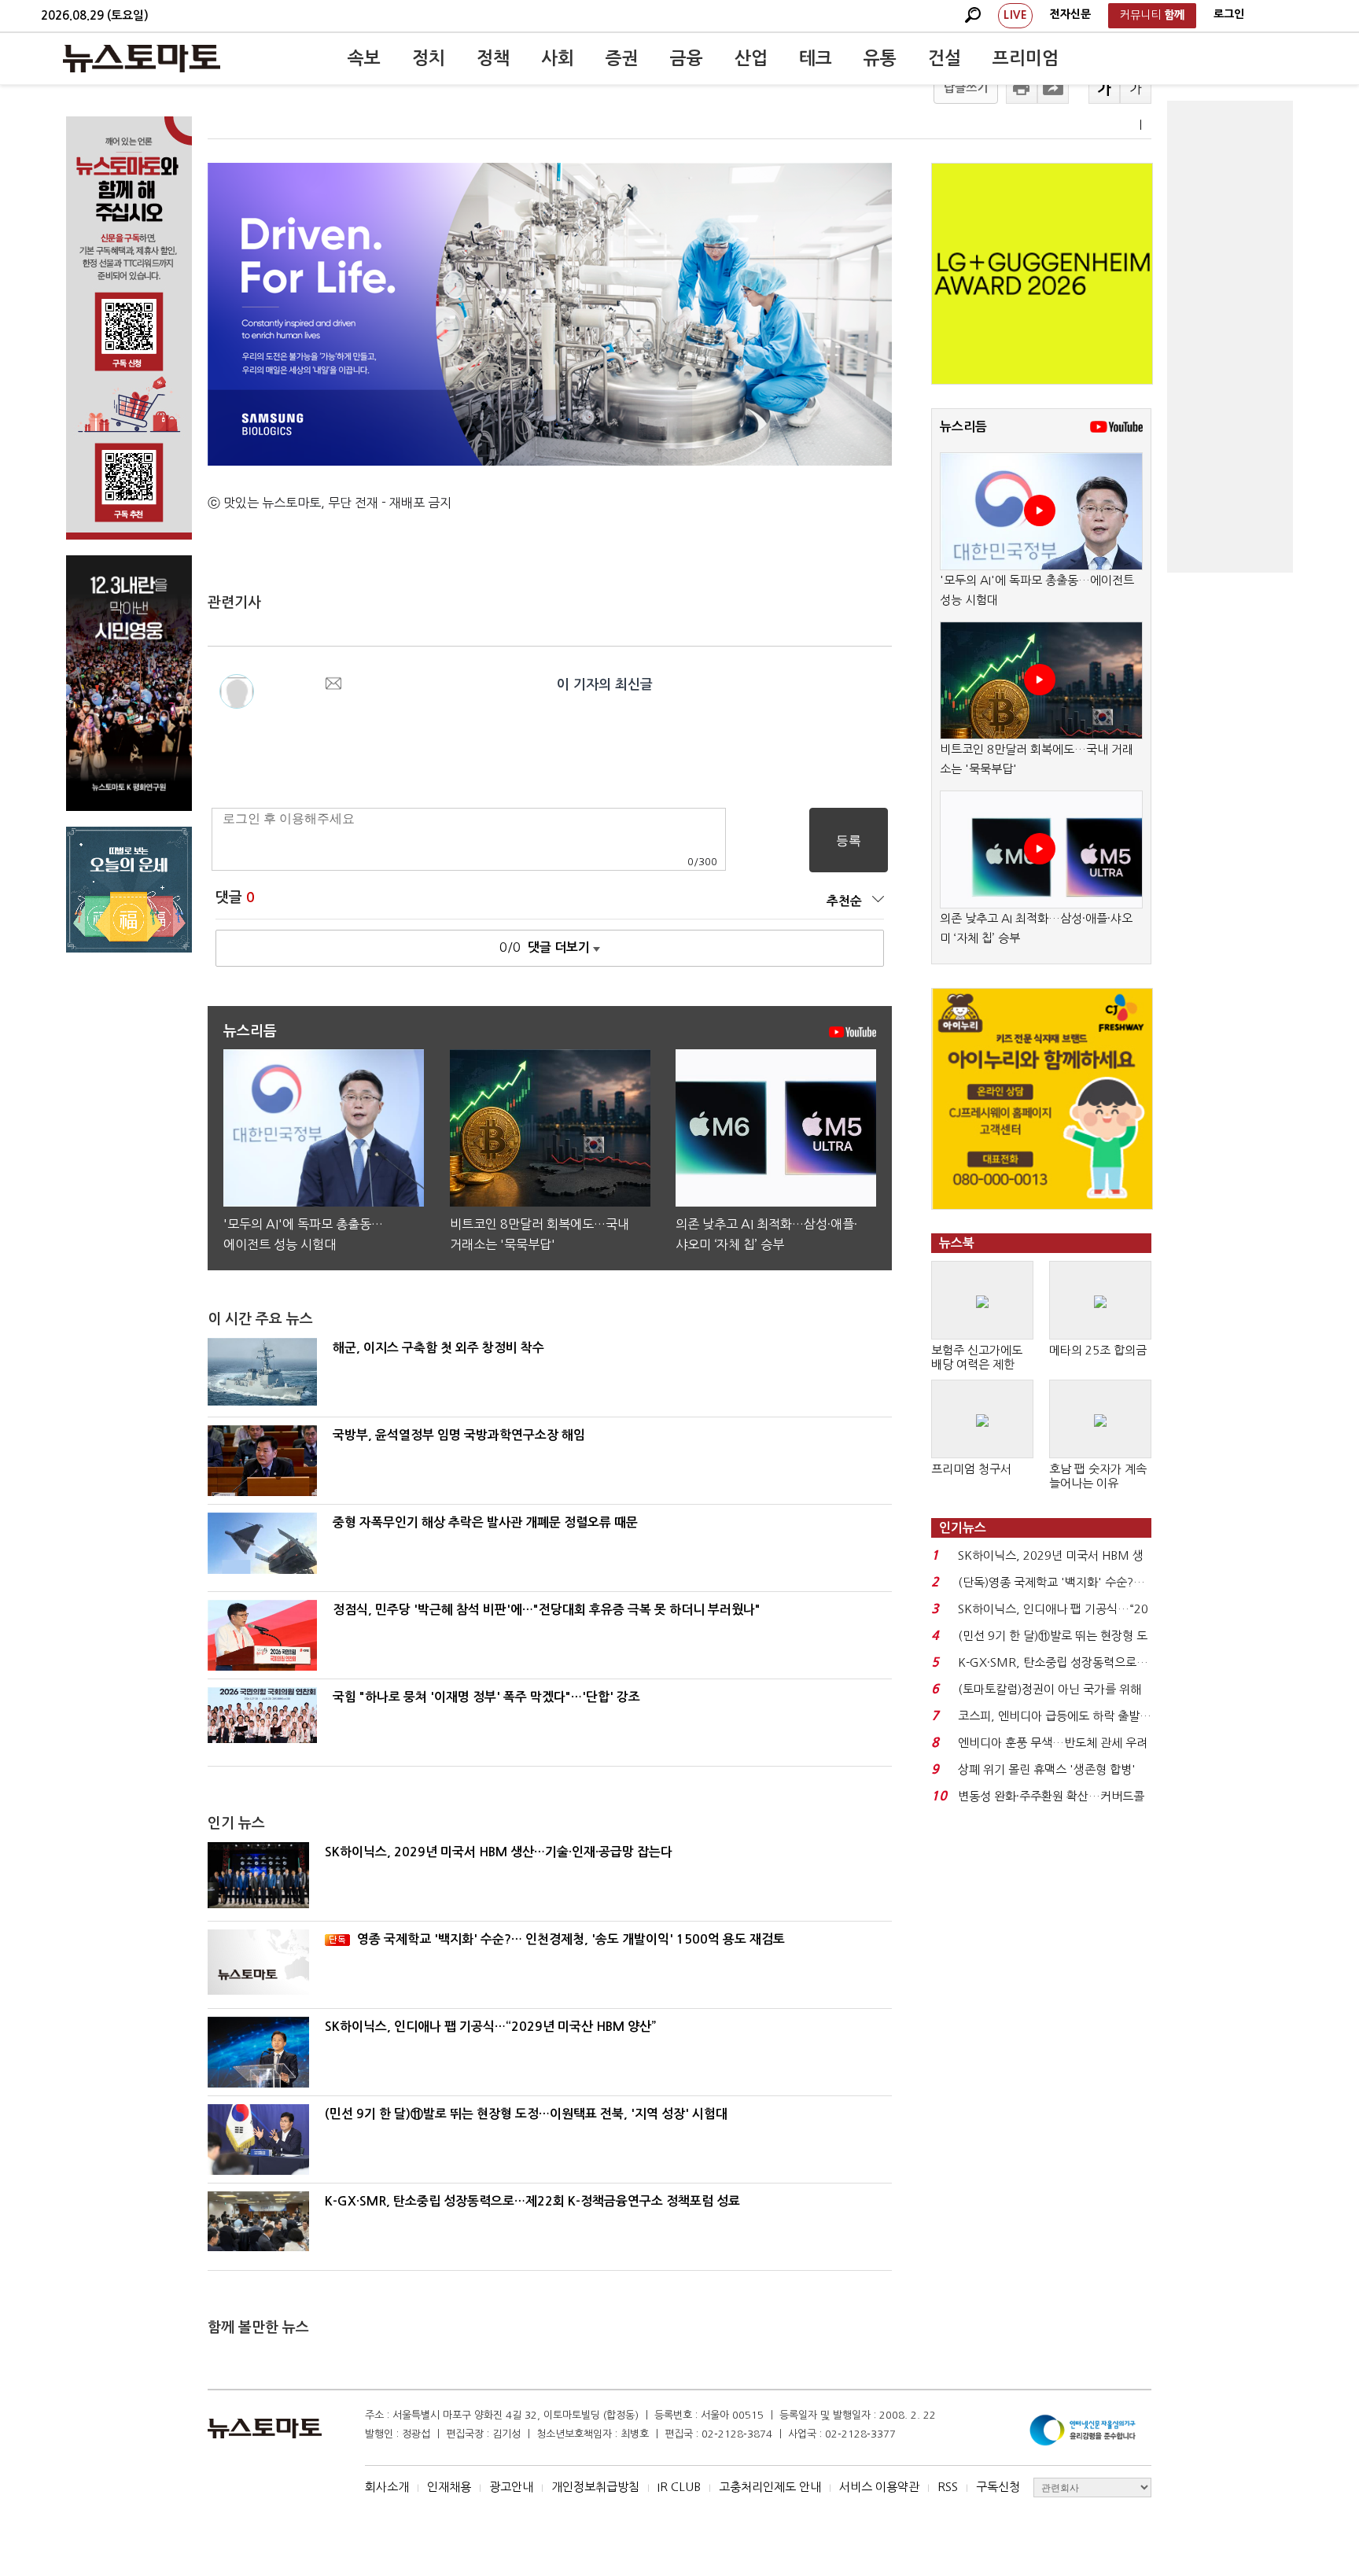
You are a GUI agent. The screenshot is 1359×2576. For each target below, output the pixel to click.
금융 (687, 58)
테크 (816, 58)
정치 (429, 58)
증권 (622, 58)
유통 (880, 58)
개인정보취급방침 (595, 2487)
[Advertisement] (1230, 337)
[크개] (1104, 88)
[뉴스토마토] (142, 58)
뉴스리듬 (963, 427)
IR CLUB (679, 2487)
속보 (364, 58)
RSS (948, 2487)
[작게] (1136, 88)
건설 (945, 58)
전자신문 (1070, 14)
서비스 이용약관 (879, 2487)
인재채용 (449, 2487)
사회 (558, 58)
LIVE (1015, 15)
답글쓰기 (966, 88)
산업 (751, 58)
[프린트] (1022, 88)
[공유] (1053, 88)
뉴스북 (957, 1243)
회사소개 (387, 2487)
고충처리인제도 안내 (770, 2487)
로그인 (1229, 14)
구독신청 (998, 2487)
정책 (493, 58)
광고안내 (511, 2487)
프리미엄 (1026, 58)
